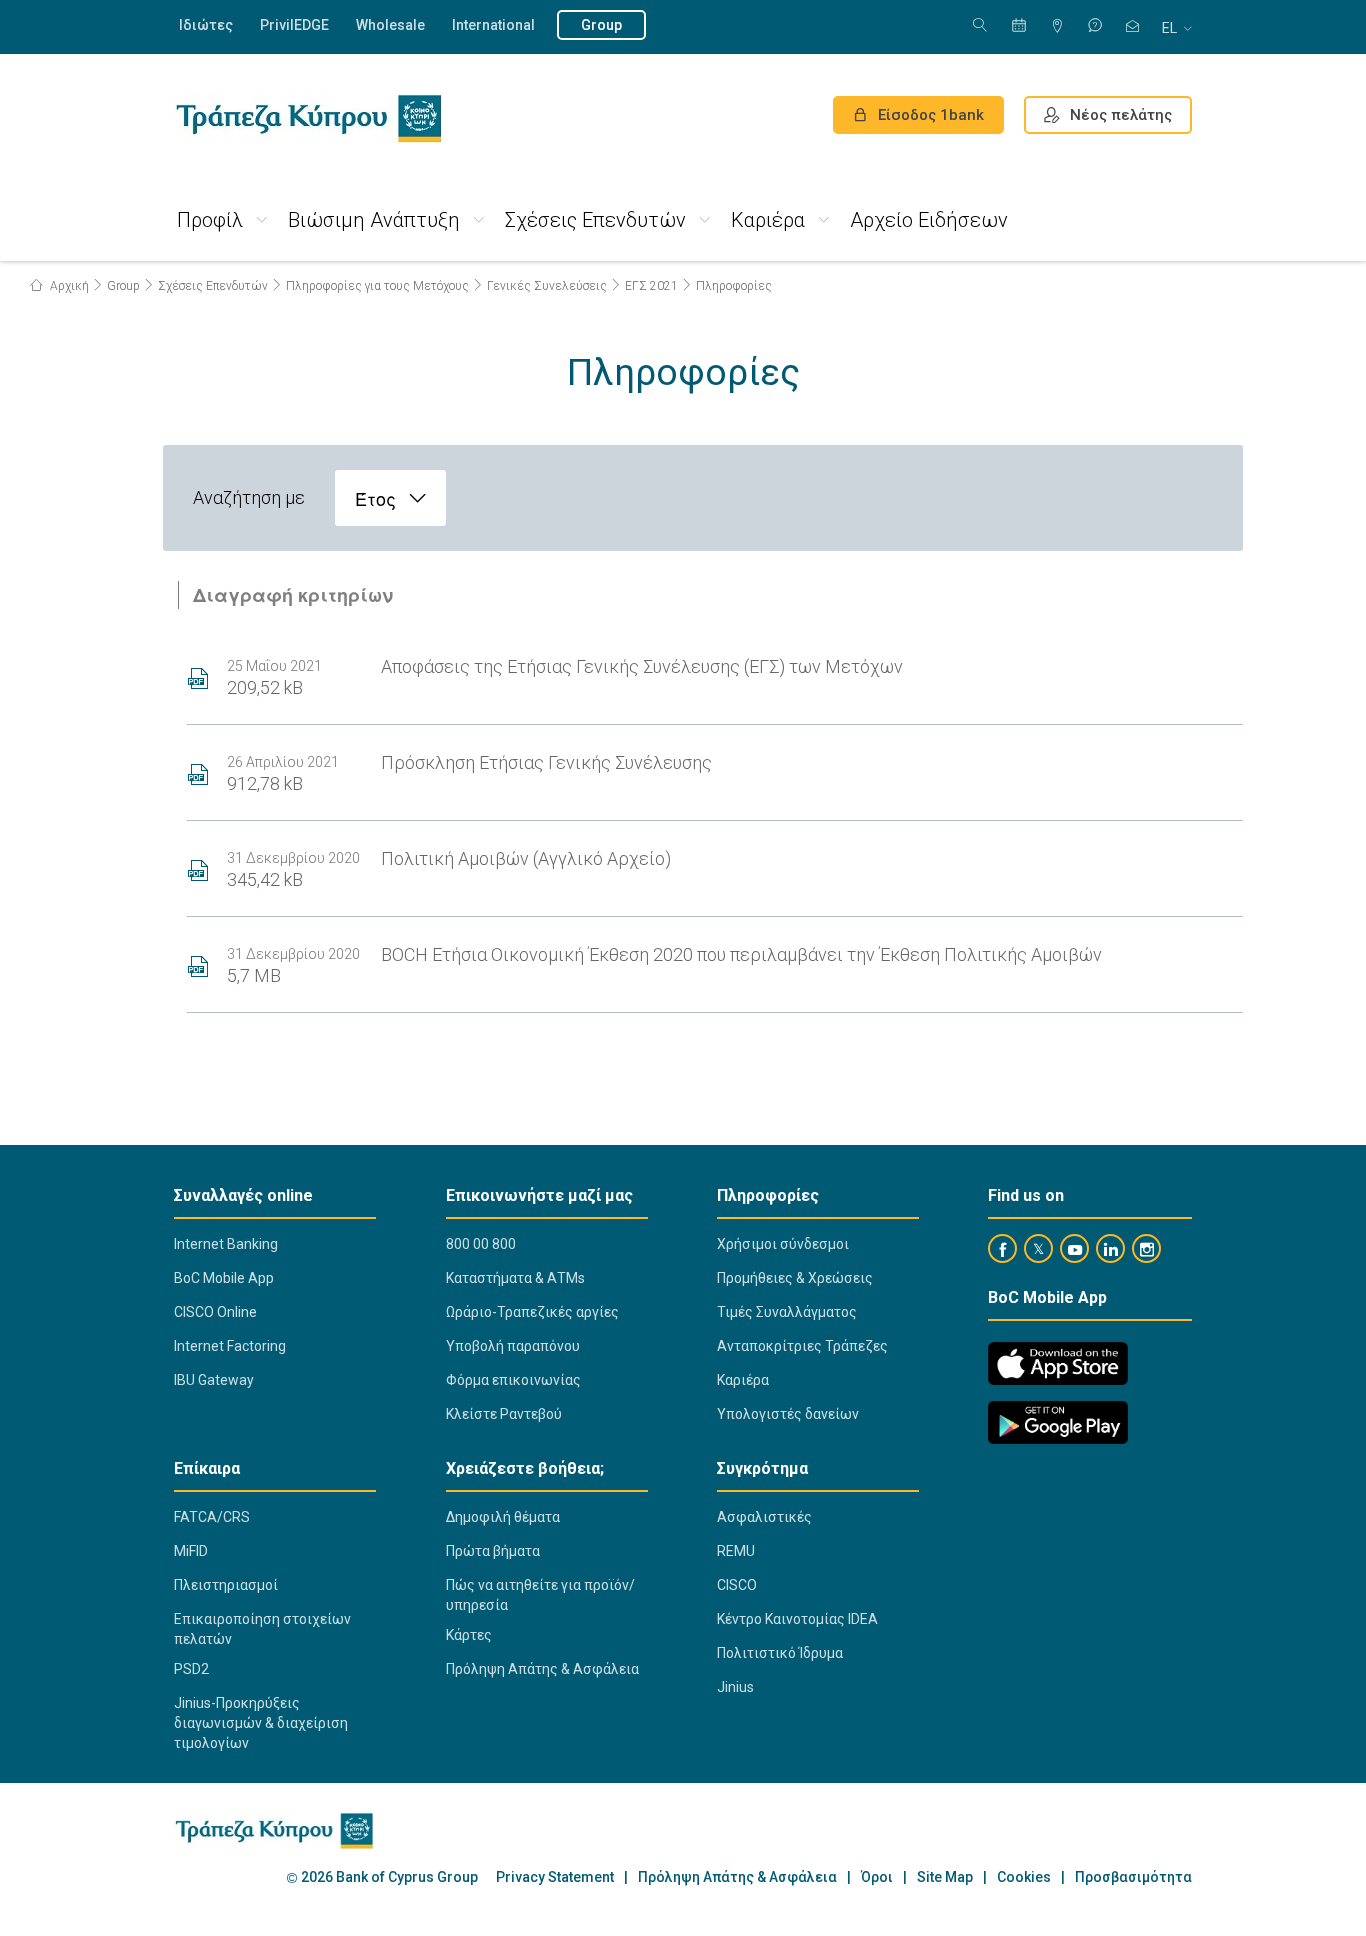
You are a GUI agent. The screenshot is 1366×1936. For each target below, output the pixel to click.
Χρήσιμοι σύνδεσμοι (783, 1244)
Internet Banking (226, 1244)
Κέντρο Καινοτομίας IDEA (797, 1619)
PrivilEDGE (294, 25)
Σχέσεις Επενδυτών (595, 220)
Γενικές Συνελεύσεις (547, 286)
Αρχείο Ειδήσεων (929, 220)
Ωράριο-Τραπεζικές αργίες (532, 1312)
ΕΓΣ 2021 (651, 286)
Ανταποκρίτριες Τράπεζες (802, 1346)
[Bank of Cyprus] (308, 118)
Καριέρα (768, 220)
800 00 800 (481, 1244)
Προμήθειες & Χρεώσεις (795, 1278)
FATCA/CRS (212, 1517)
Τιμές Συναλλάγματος (787, 1312)
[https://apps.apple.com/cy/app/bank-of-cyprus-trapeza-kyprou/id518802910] (1058, 1363)
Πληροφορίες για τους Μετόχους (377, 286)
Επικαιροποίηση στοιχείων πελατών (262, 1629)
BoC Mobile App (224, 1278)
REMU (736, 1551)
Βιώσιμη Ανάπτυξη (374, 220)
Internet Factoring (230, 1346)
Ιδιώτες (206, 25)
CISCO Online (215, 1312)
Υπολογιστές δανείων (788, 1414)
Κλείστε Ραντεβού (504, 1414)
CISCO (737, 1585)
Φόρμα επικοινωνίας (513, 1380)
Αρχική (68, 286)
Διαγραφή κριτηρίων (293, 595)
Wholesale (390, 25)
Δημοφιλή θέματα (503, 1517)
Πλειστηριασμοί (226, 1585)
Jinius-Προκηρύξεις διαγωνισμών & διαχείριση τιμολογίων (261, 1723)
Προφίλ (210, 220)
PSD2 (191, 1669)
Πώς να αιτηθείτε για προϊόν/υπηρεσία (540, 1595)
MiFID (191, 1551)
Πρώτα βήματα (493, 1551)
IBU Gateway (214, 1380)
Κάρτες (469, 1635)
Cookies (1024, 1877)
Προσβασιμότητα (1133, 1877)
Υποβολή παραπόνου (513, 1346)
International (493, 25)
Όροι (877, 1877)
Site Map (945, 1877)
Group (601, 25)
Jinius (735, 1687)
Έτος (375, 498)
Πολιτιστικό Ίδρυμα (780, 1653)
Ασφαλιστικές (764, 1517)
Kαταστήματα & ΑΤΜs (515, 1278)
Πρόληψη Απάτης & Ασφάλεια (542, 1669)
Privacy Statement (555, 1877)
